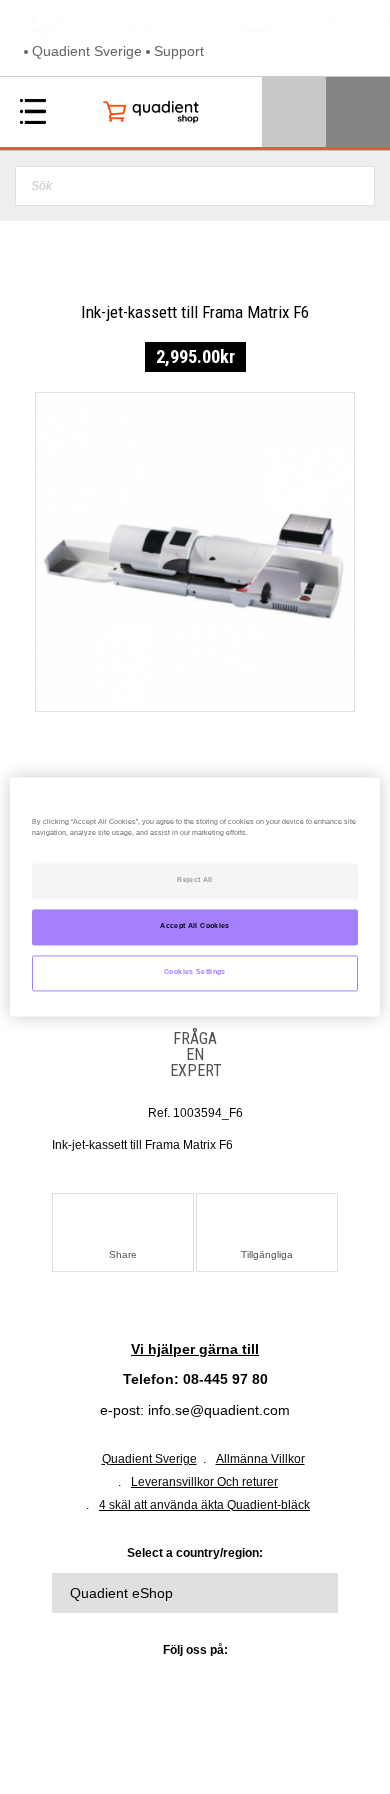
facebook (223, 1689)
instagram (113, 1744)
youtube (278, 1689)
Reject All (195, 881)
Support (179, 51)
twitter (168, 1689)
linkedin (113, 1689)
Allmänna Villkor (260, 1459)
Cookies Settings (195, 973)
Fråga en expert (195, 1054)
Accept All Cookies (194, 927)
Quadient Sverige (87, 51)
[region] (195, 896)
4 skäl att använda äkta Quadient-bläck (204, 1505)
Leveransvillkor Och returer (204, 1482)
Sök (353, 186)
